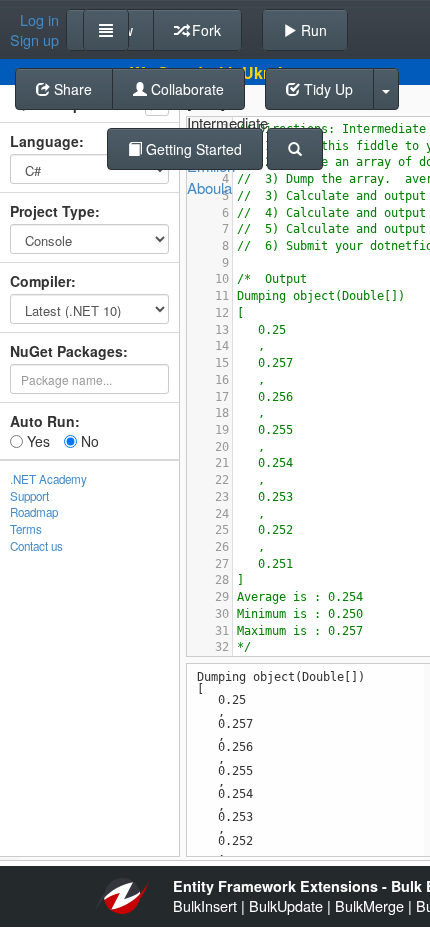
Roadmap (34, 512)
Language (44, 141)
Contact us (36, 546)
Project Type (52, 211)
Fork (204, 30)
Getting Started (192, 149)
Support (29, 496)
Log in (39, 20)
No (88, 441)
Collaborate (185, 89)
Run (312, 30)
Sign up (34, 40)
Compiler (40, 281)
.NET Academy (48, 479)
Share (71, 89)
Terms (26, 529)
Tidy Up (326, 89)
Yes (36, 441)
